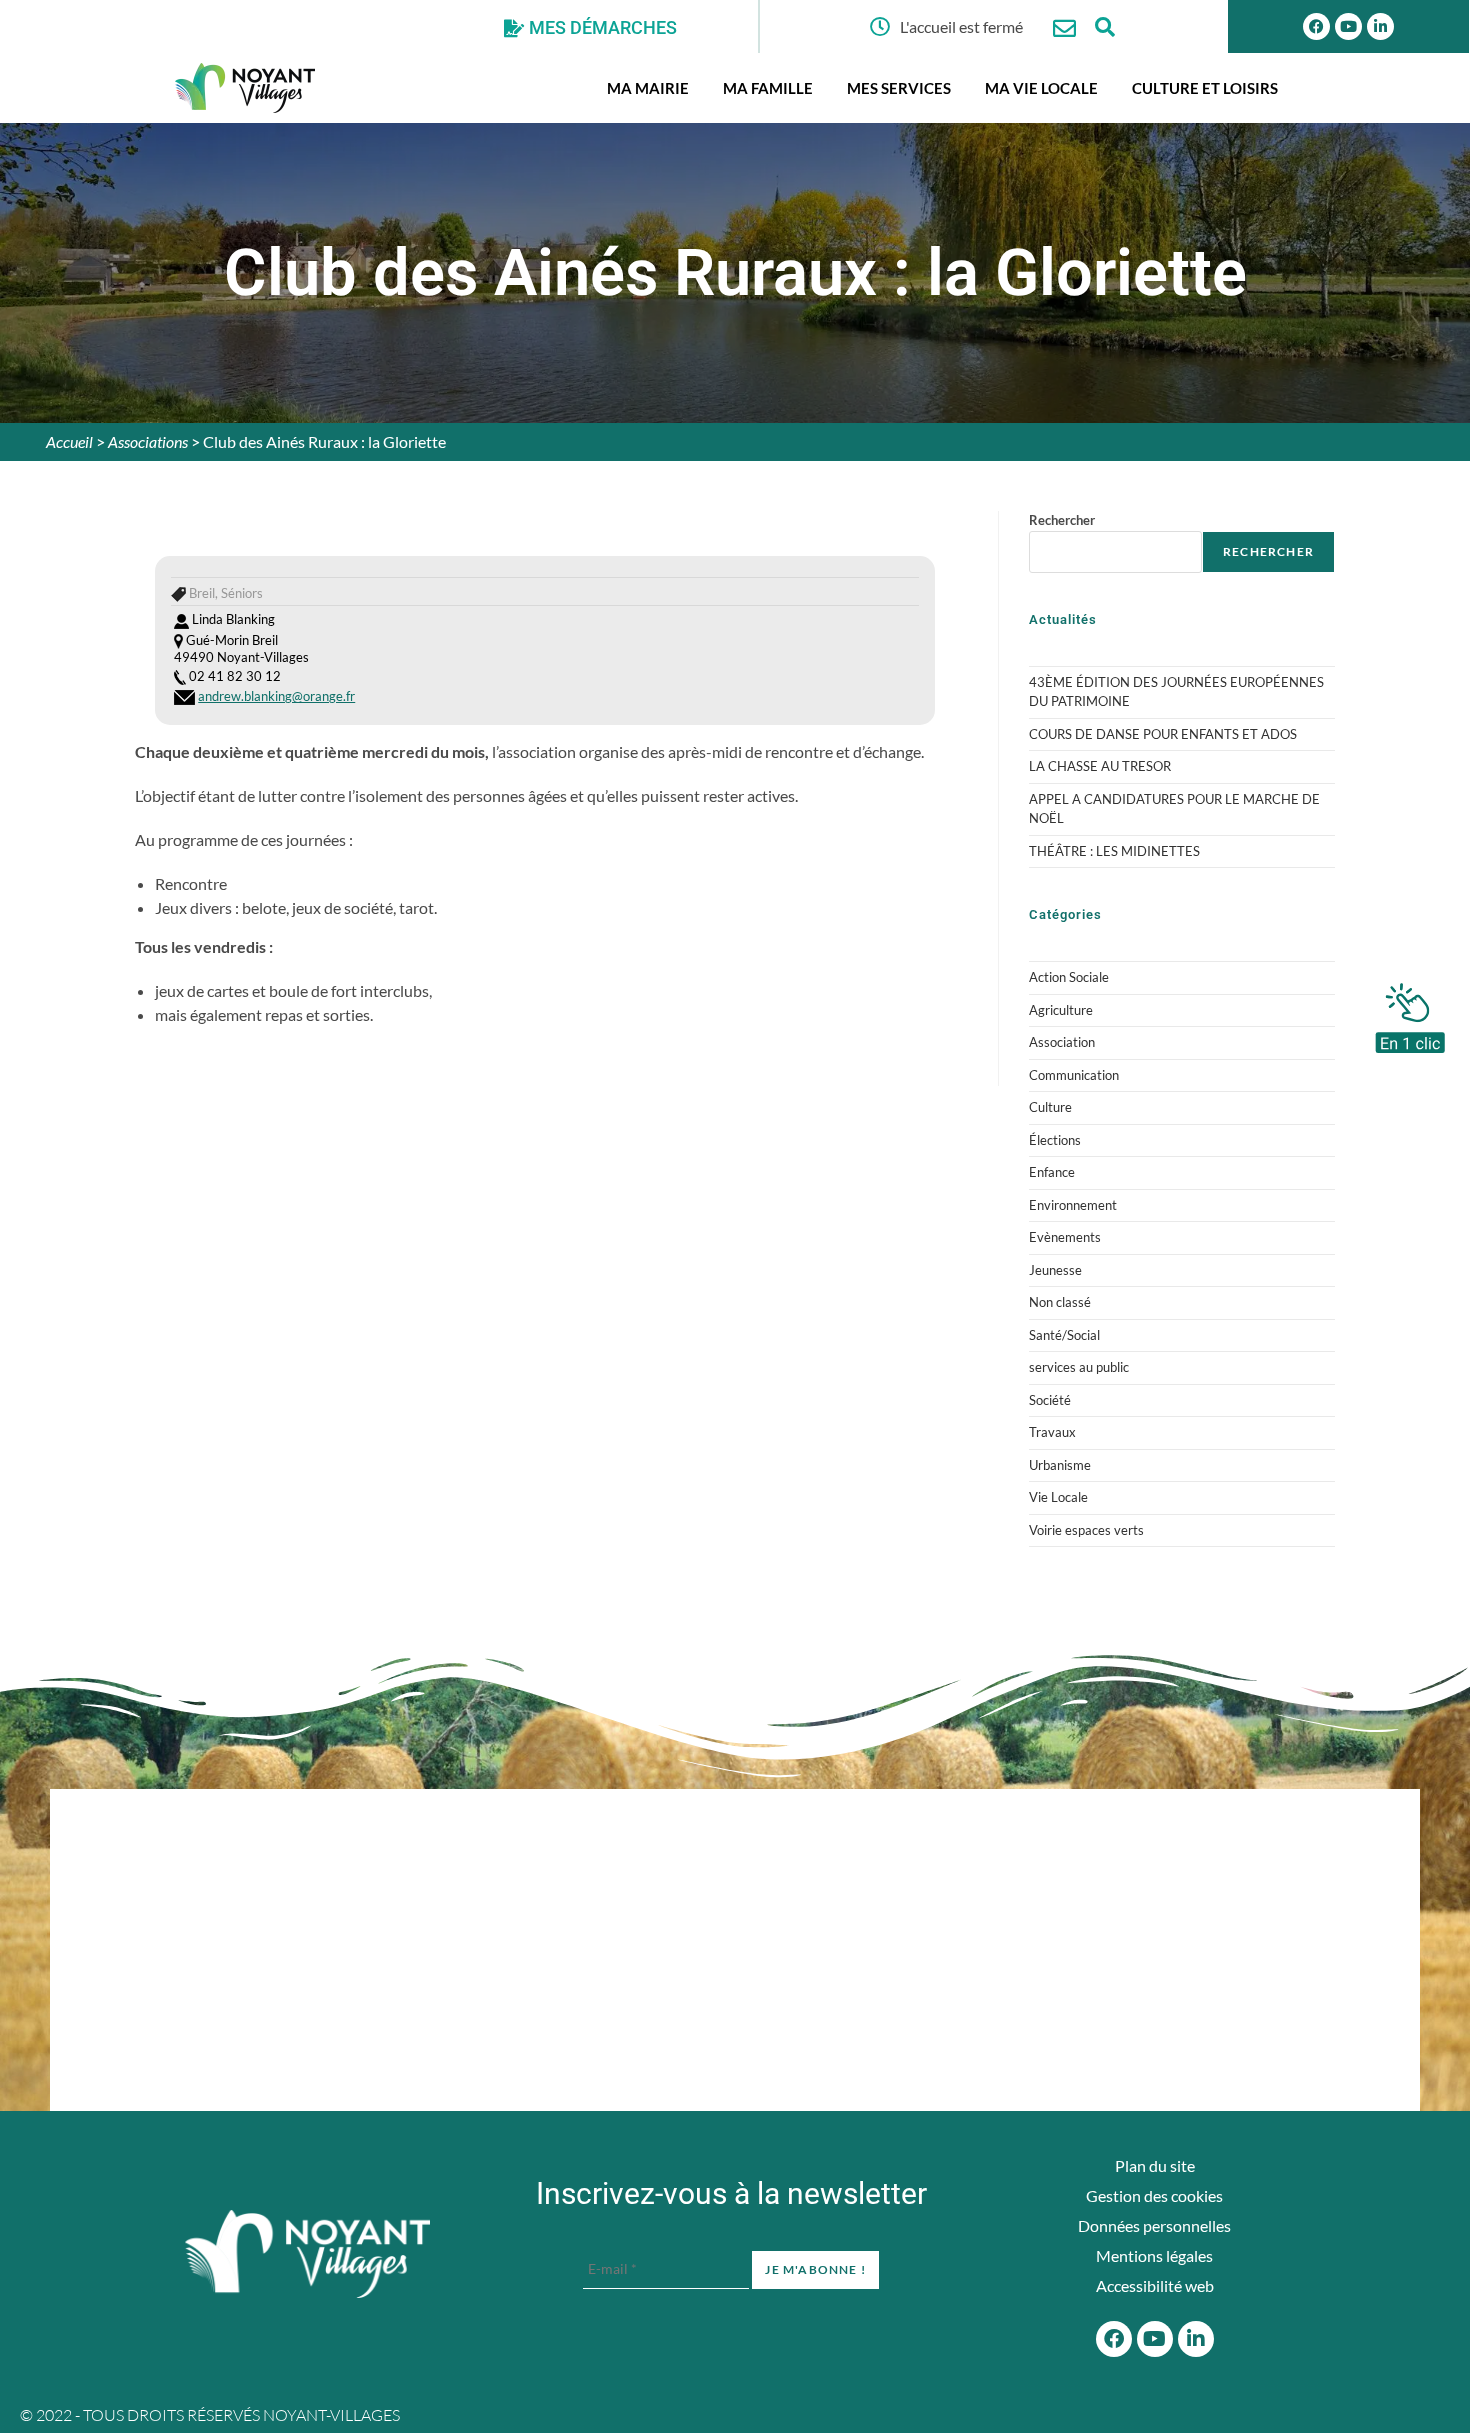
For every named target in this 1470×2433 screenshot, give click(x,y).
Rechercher (1062, 520)
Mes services (899, 88)
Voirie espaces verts (1086, 1530)
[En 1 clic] (1410, 1013)
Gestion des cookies (1154, 2195)
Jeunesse (1055, 1270)
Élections (1055, 1140)
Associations (148, 441)
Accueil (69, 441)
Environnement (1073, 1205)
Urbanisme (1060, 1465)
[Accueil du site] (307, 2254)
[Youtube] (1348, 26)
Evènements (1065, 1237)
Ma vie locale (1041, 88)
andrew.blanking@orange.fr (276, 696)
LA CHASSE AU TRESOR (1100, 766)
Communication (1074, 1075)
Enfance (1052, 1172)
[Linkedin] (1380, 26)
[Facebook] (1316, 26)
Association (1062, 1042)
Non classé (1060, 1302)
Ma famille (768, 88)
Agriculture (1061, 1010)
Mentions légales (1154, 2255)
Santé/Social (1064, 1335)
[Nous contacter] (1064, 28)
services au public (1079, 1367)
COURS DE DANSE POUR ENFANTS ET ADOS (1163, 734)
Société (1050, 1400)
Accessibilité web (1155, 2285)
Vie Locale (1058, 1497)
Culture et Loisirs (1205, 88)
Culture (1050, 1107)
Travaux (1052, 1432)
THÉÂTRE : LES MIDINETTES (1114, 851)
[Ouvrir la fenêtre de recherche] (1104, 26)
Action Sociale (1069, 977)
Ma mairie (648, 88)
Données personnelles (1154, 2225)
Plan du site (1155, 2165)
